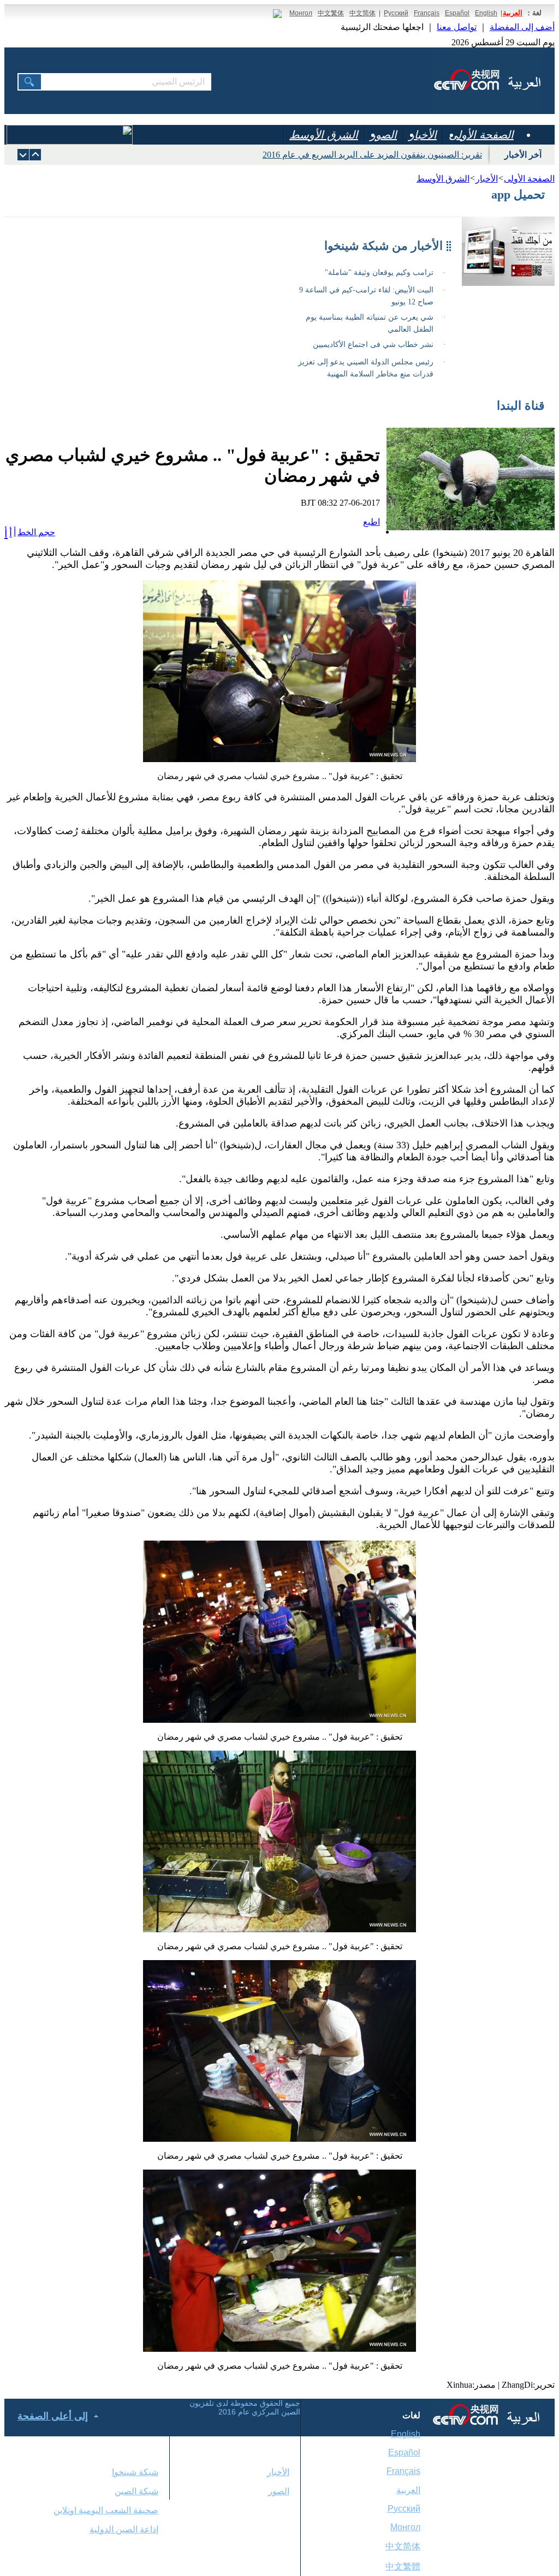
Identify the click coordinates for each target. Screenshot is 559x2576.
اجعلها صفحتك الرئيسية (382, 27)
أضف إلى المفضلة (522, 27)
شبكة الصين (136, 2491)
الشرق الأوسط (324, 135)
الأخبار (423, 135)
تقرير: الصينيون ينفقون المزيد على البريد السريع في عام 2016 (372, 155)
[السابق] (23, 155)
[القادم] (35, 155)
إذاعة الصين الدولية (124, 2529)
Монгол (301, 13)
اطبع (371, 522)
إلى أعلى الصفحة (53, 2416)
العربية (513, 13)
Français (427, 13)
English (486, 13)
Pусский (404, 2509)
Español (457, 13)
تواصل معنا (457, 27)
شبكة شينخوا (135, 2472)
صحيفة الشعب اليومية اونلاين (106, 2510)
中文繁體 (403, 2566)
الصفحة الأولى (481, 135)
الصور (383, 135)
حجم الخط (36, 532)
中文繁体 (331, 13)
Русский (396, 13)
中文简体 (362, 13)
